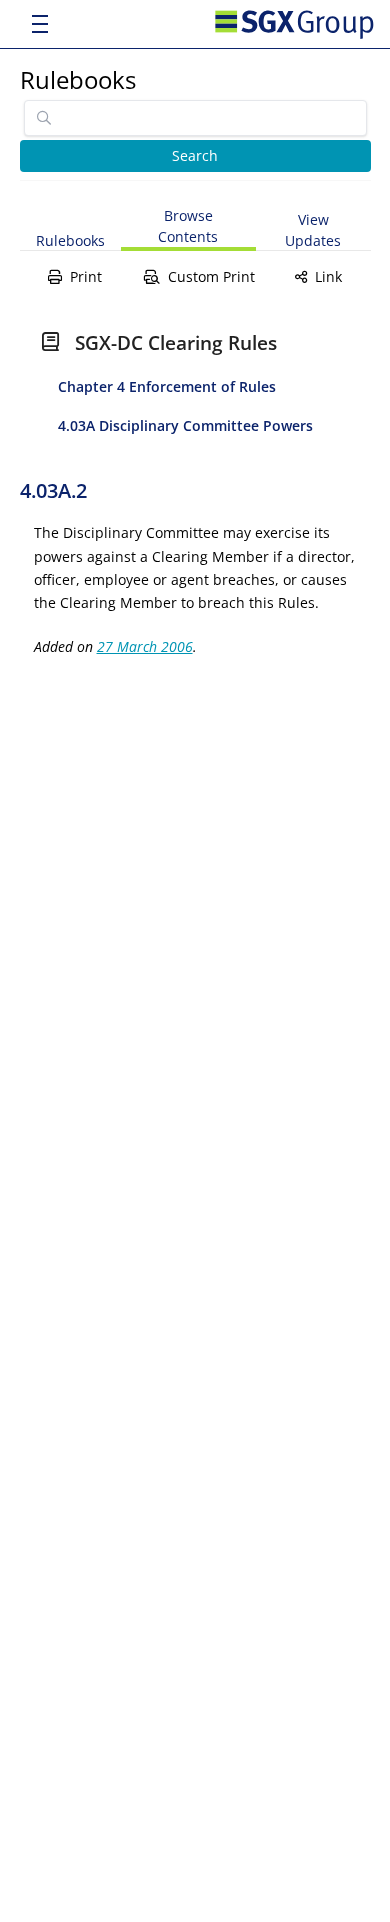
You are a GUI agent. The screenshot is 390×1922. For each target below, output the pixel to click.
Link (328, 276)
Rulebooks (78, 79)
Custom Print (211, 276)
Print (86, 276)
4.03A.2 (53, 490)
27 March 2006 (145, 646)
